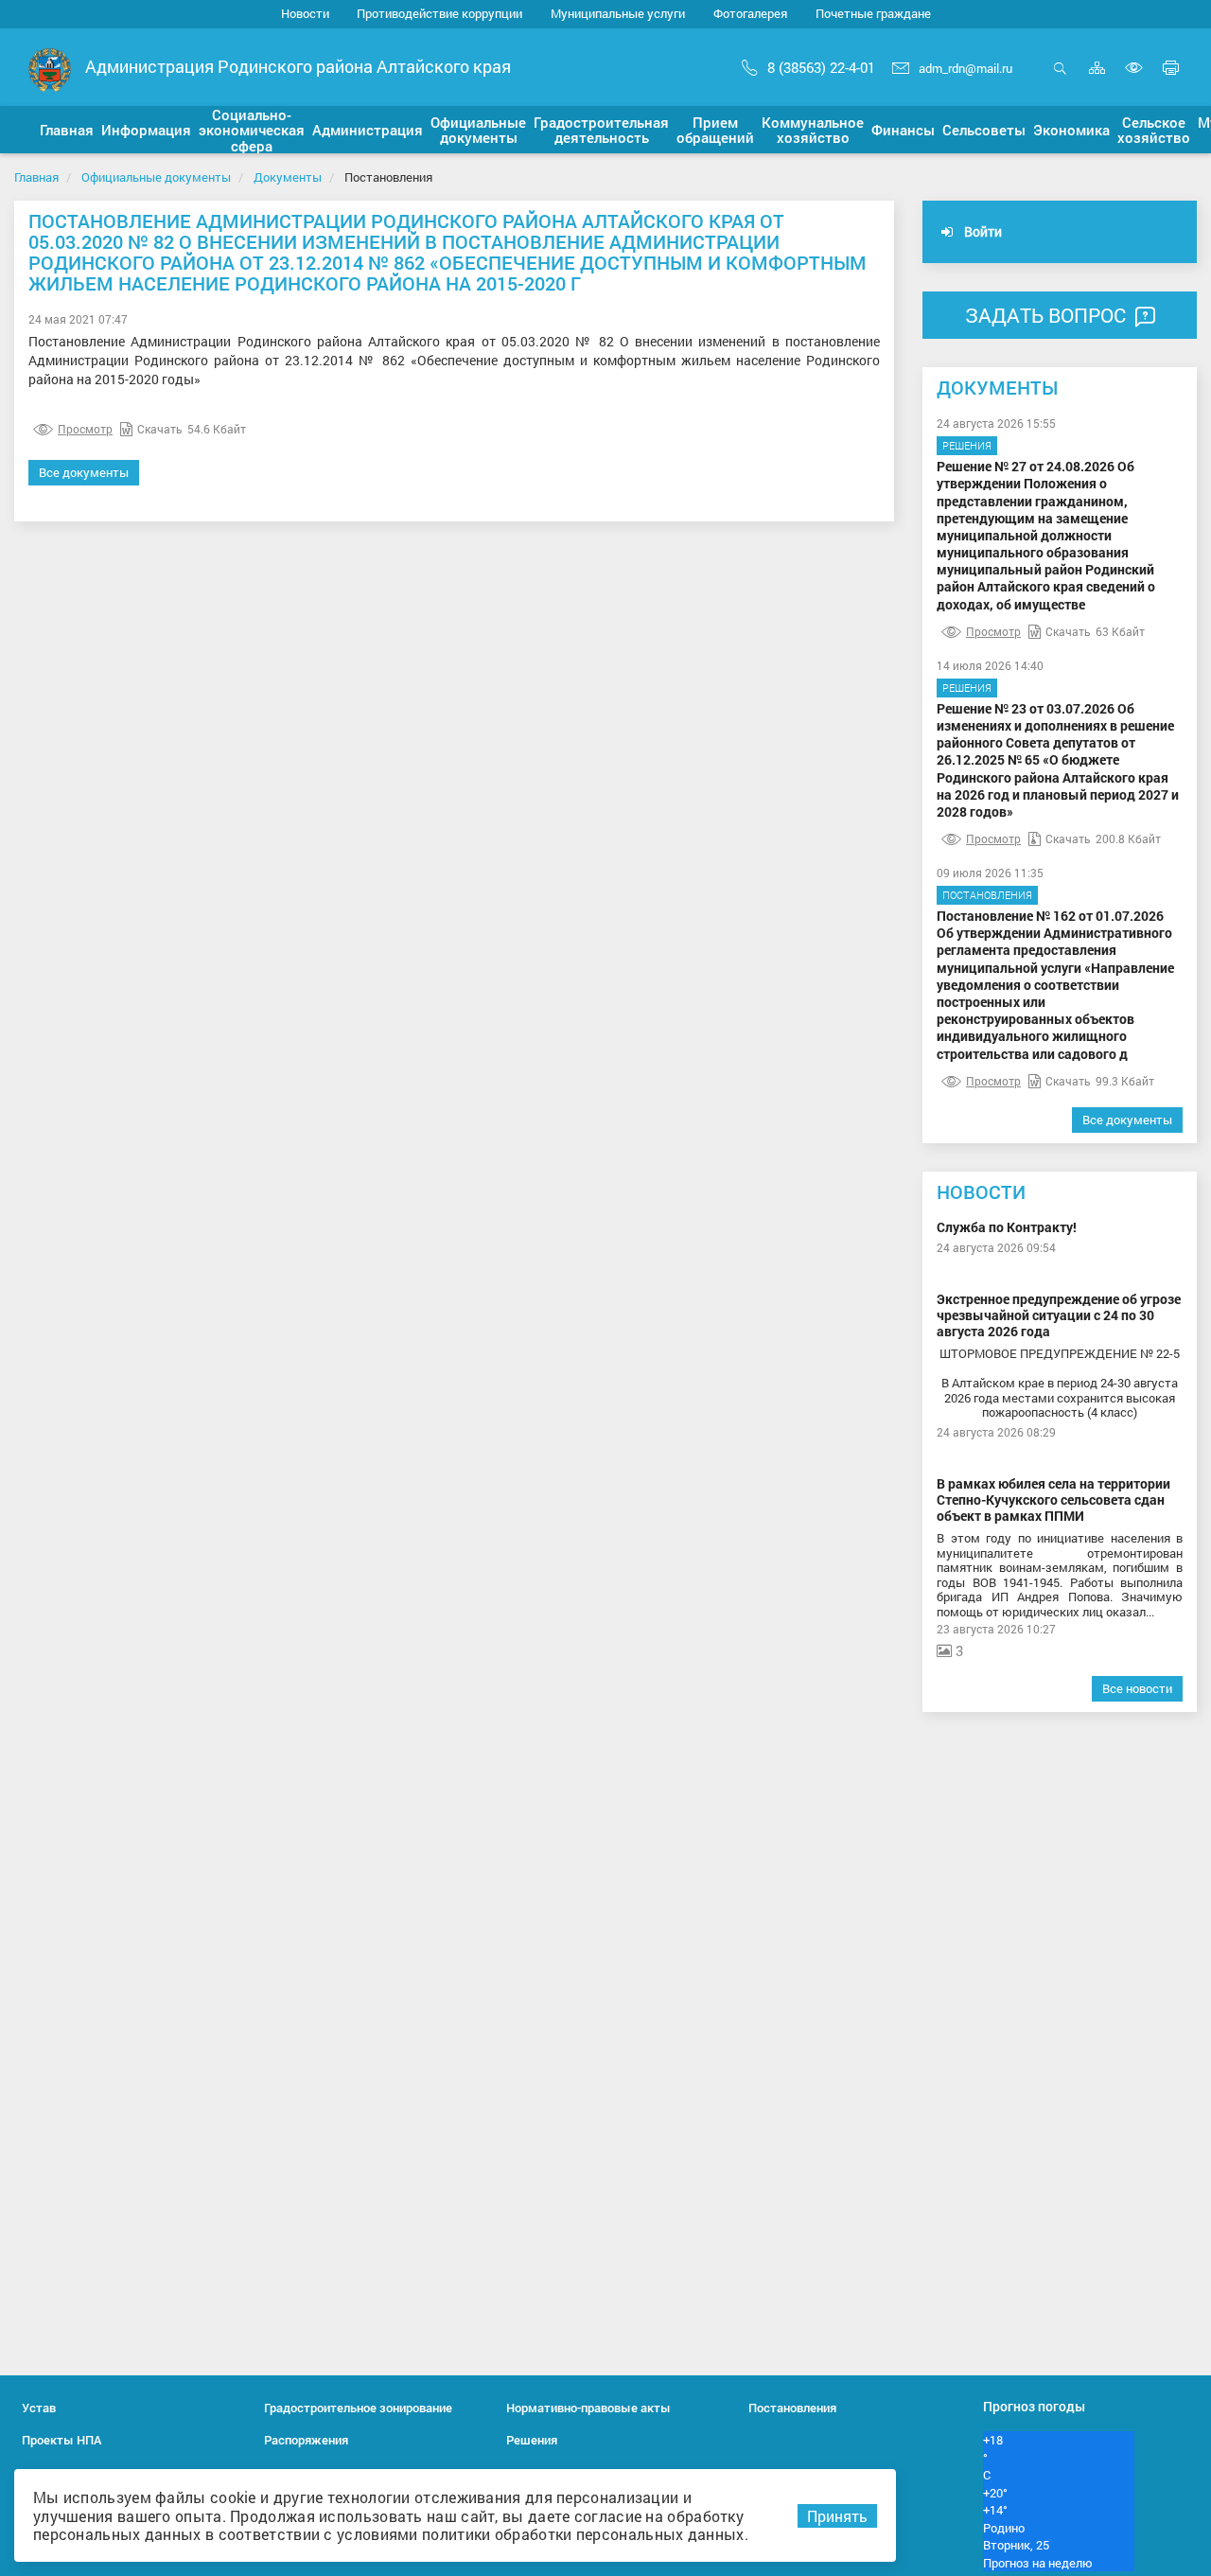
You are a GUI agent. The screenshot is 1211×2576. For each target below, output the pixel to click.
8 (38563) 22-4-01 (821, 67)
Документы (288, 177)
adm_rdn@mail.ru (965, 68)
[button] (67, 130)
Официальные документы (156, 177)
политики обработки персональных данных (583, 2534)
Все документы (84, 472)
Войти (982, 231)
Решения (967, 445)
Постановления (987, 895)
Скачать (160, 429)
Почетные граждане (873, 13)
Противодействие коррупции (439, 13)
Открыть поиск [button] (1060, 78)
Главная (36, 177)
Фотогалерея (750, 13)
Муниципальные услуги (618, 13)
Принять (837, 2516)
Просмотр (85, 429)
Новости (305, 13)
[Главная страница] (50, 69)
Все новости (1137, 1688)
